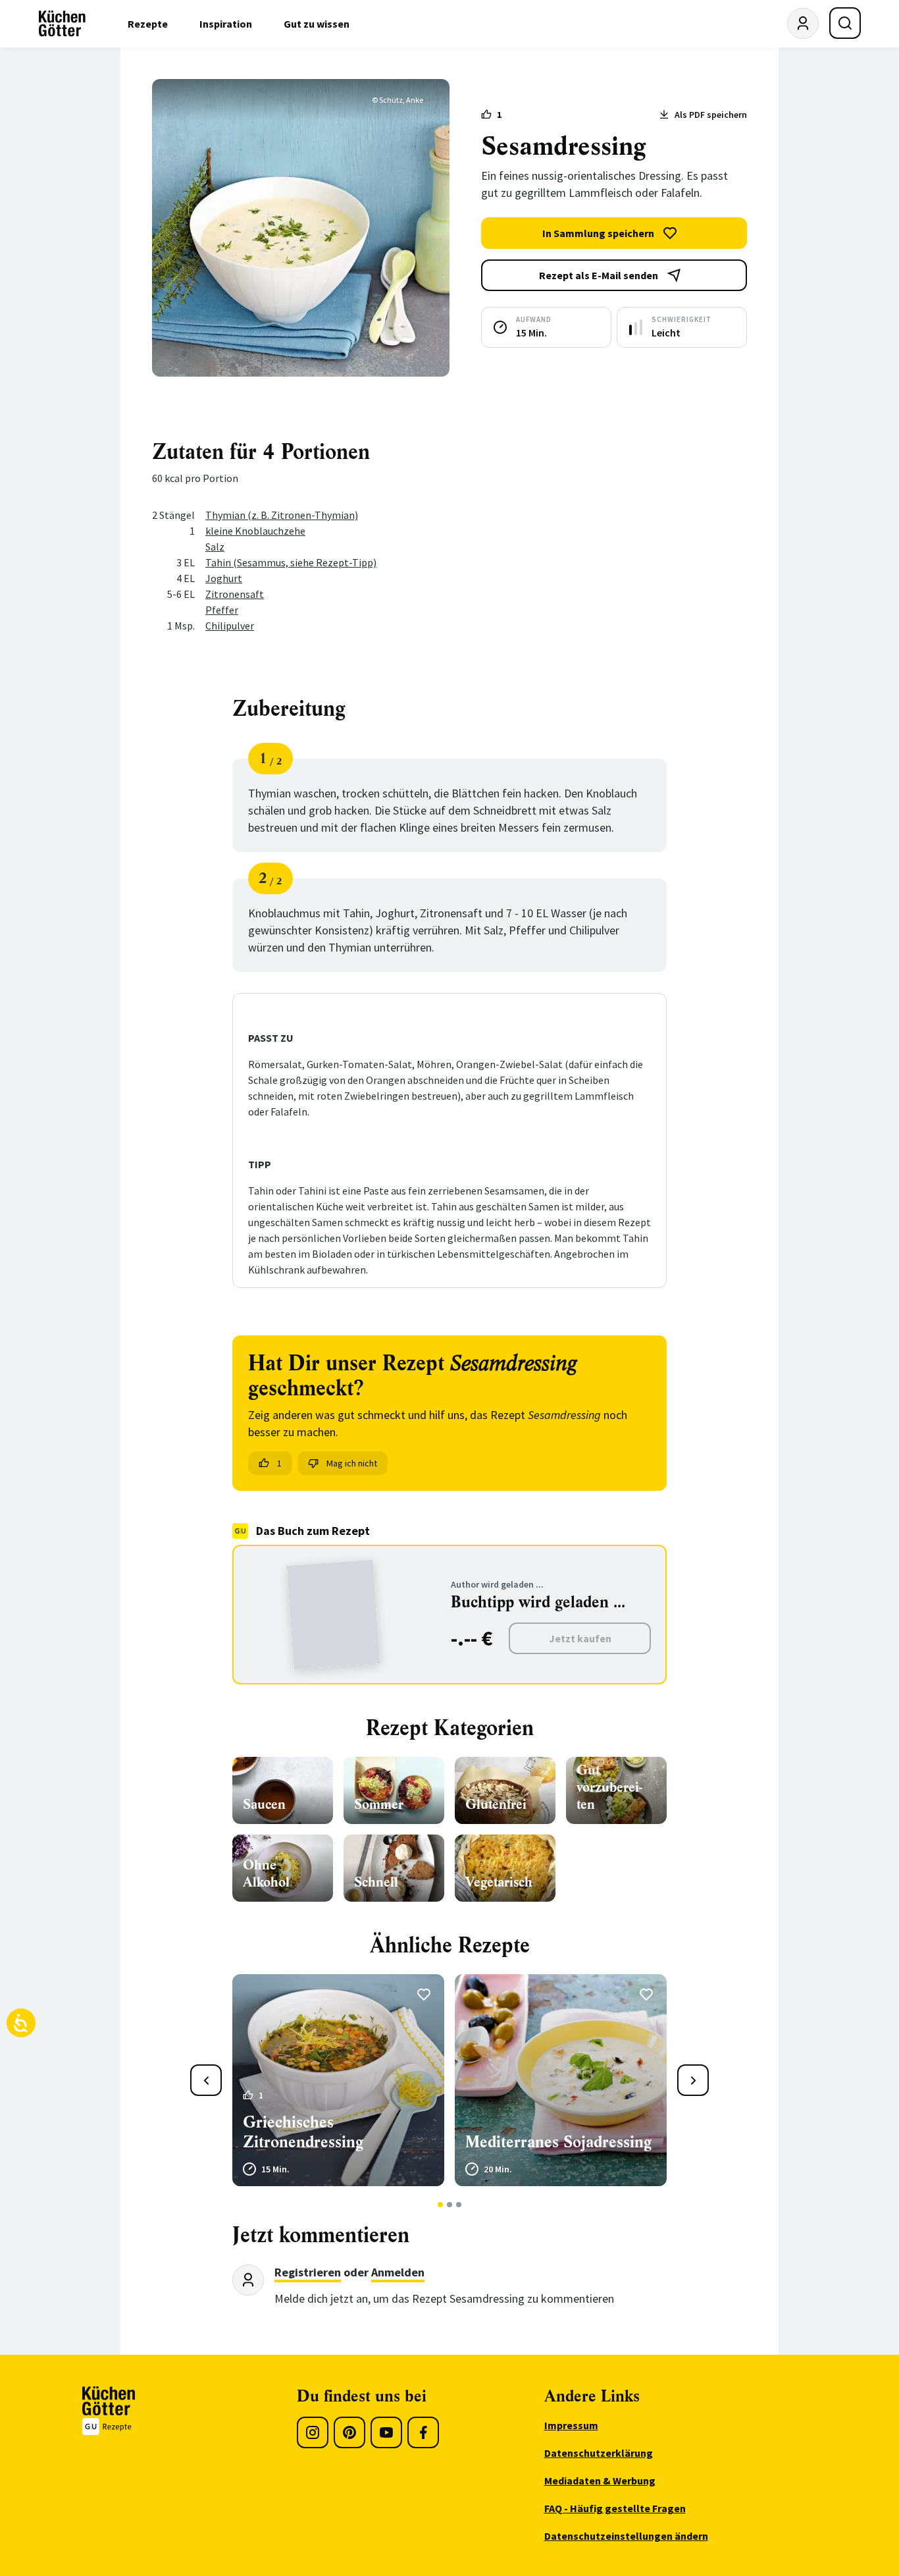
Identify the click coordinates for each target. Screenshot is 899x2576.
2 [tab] (450, 2205)
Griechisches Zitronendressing (303, 2132)
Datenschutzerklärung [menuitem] (599, 2453)
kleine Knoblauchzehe (255, 531)
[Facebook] (423, 2432)
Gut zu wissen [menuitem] (317, 24)
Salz (215, 547)
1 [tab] (441, 2205)
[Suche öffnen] (845, 23)
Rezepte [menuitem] (148, 24)
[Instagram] (313, 2432)
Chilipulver (230, 626)
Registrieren (308, 2272)
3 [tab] (459, 2205)
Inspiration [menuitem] (226, 24)
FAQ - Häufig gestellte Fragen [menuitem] (615, 2508)
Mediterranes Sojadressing (558, 2142)
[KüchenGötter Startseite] (62, 24)
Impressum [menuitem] (571, 2425)
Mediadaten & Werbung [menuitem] (600, 2481)
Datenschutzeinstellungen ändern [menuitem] (626, 2536)
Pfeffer (222, 610)
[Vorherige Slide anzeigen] (206, 2080)
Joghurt (224, 578)
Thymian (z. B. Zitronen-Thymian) (282, 515)
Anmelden (398, 2272)
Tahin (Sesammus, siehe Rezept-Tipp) (291, 562)
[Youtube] (386, 2432)
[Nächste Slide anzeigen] (693, 2080)
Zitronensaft (235, 594)
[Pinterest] (349, 2432)
